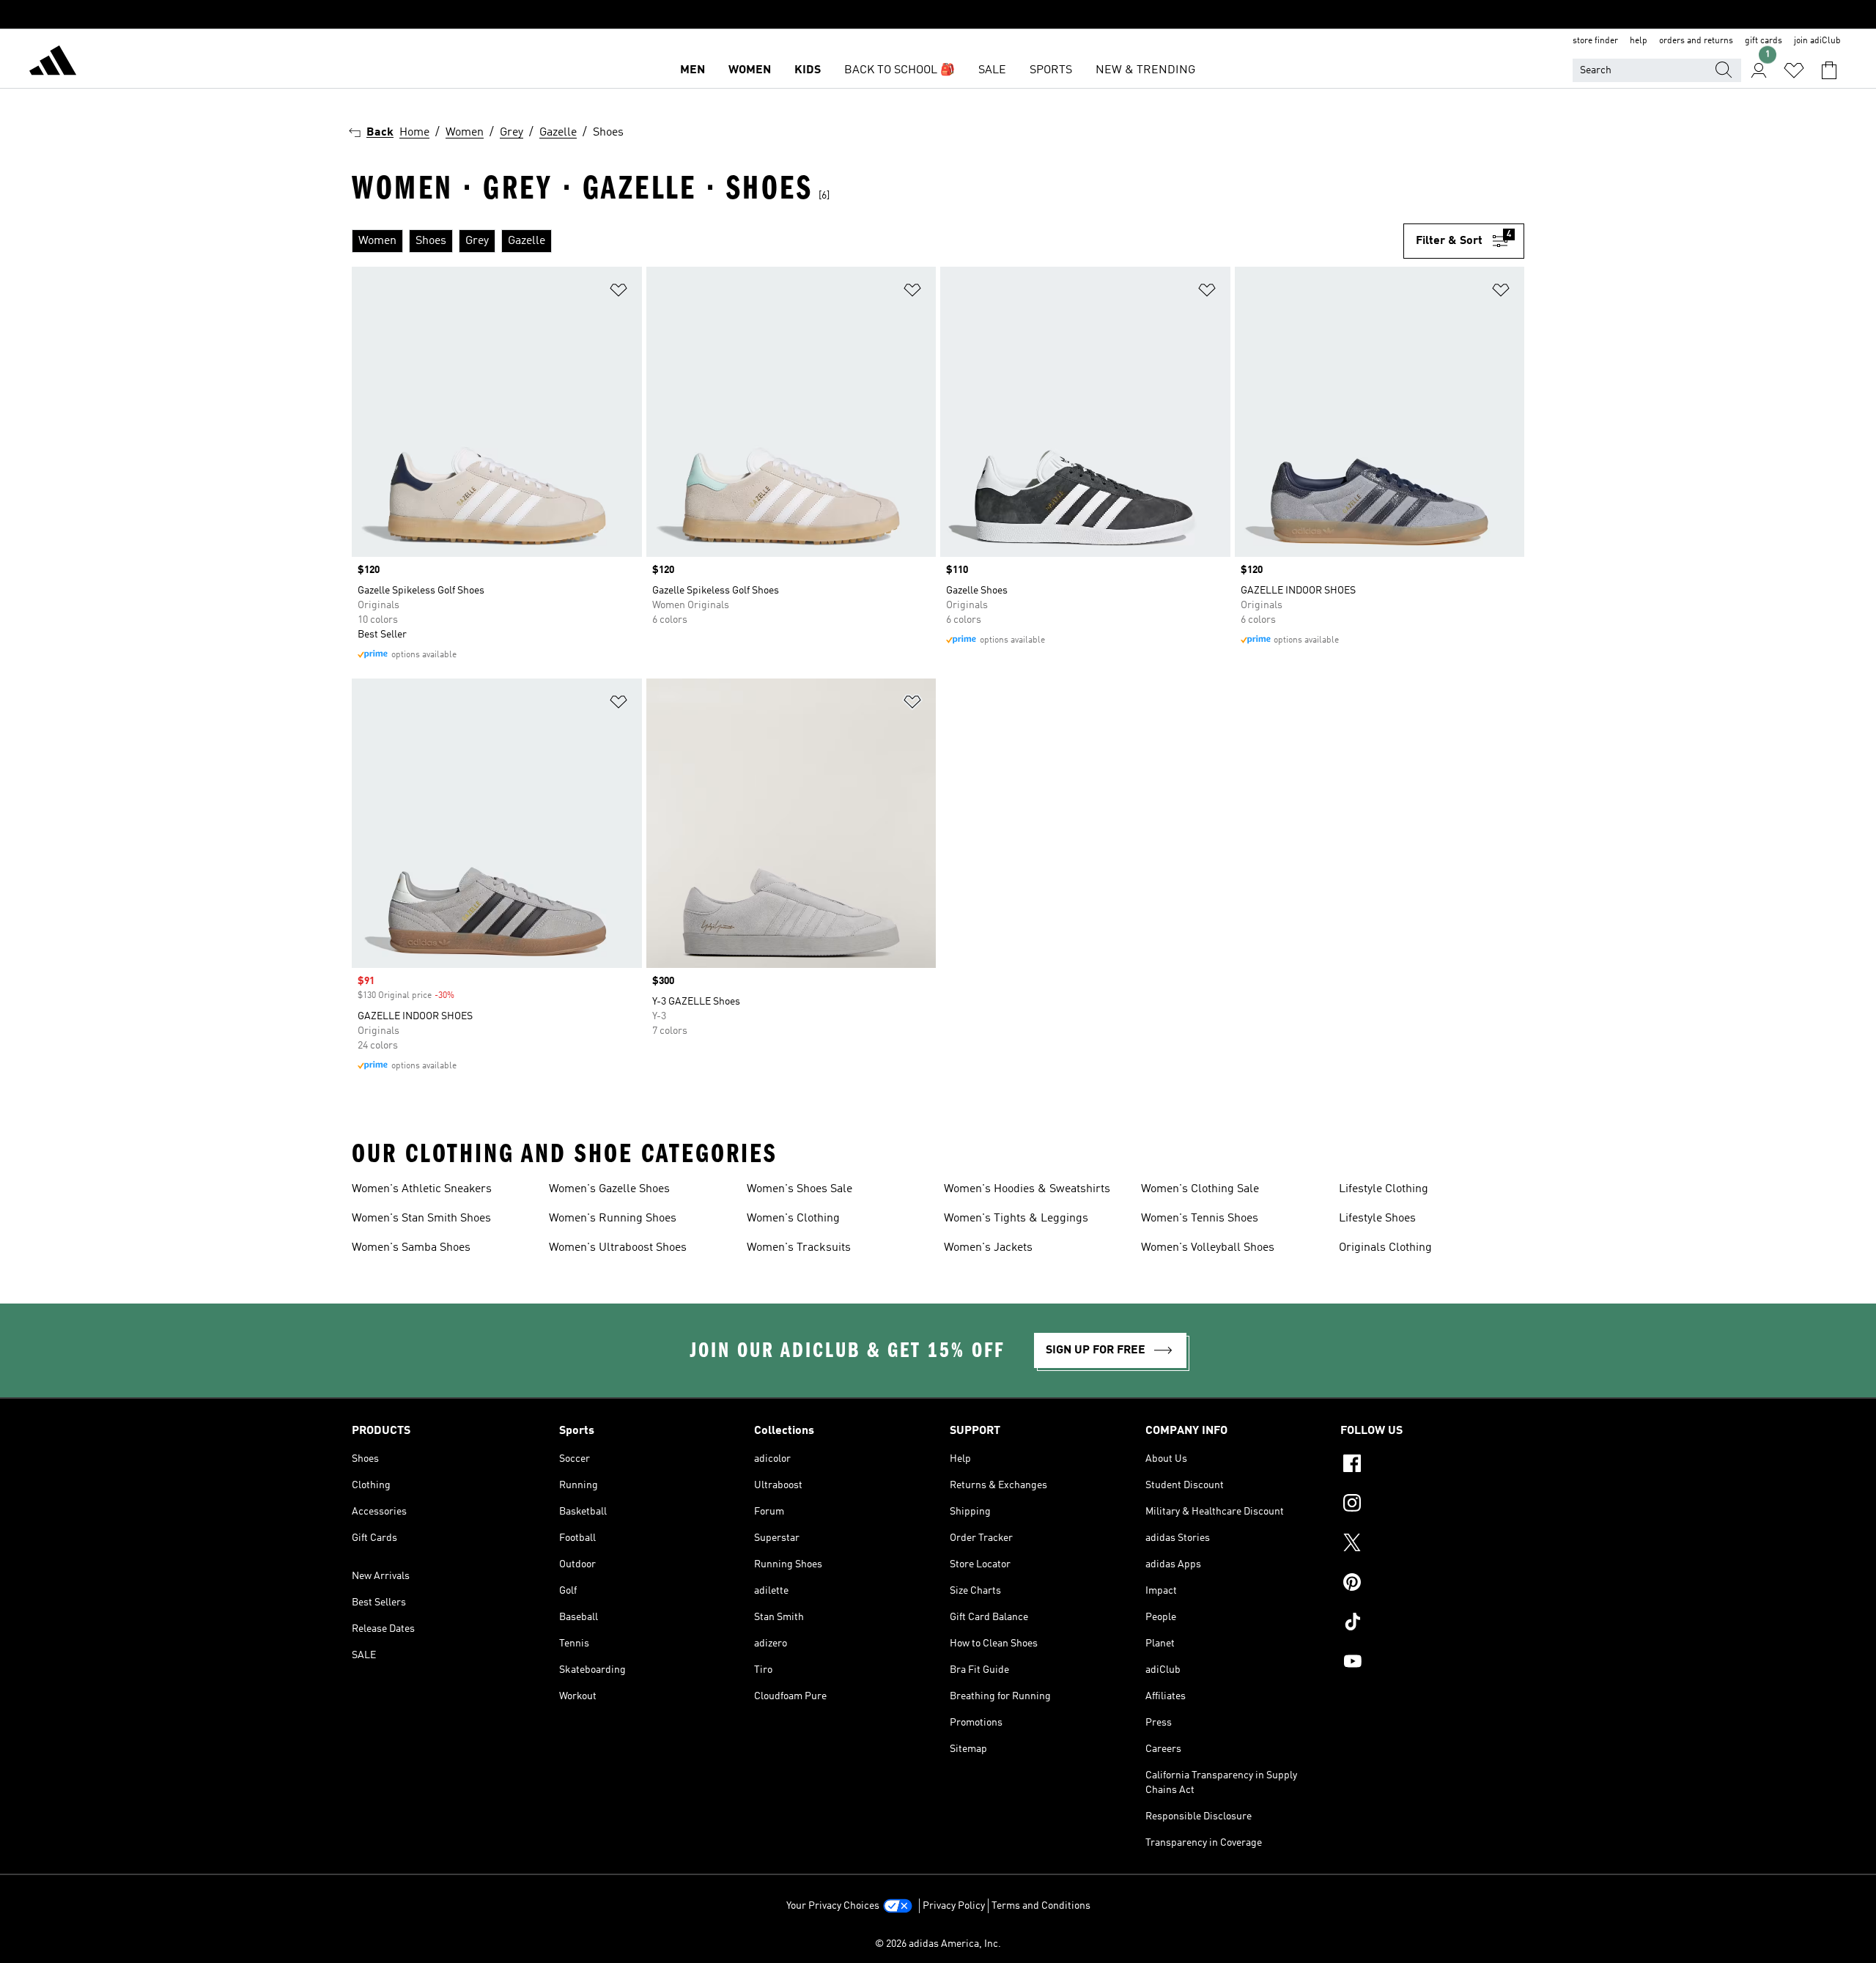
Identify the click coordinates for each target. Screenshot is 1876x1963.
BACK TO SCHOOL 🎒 (900, 70)
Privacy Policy (954, 1906)
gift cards (1764, 41)
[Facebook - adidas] (1432, 1465)
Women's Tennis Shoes (1200, 1219)
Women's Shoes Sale (799, 1189)
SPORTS (1051, 70)
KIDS (808, 70)
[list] (878, 241)
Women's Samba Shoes (411, 1248)
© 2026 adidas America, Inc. (938, 1944)
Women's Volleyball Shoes (1208, 1248)
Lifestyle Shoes (1377, 1219)
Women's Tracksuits (799, 1248)
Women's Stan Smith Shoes (421, 1219)
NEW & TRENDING (1145, 70)
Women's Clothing (793, 1219)
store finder (1595, 41)
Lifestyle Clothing (1384, 1189)
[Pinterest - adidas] (1432, 1584)
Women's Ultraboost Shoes (618, 1248)
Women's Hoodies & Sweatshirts (1027, 1189)
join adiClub (1817, 41)
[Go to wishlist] (1794, 70)
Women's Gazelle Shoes (609, 1189)
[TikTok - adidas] (1432, 1624)
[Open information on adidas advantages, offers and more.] (938, 15)
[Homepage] (53, 63)
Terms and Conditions (1041, 1906)
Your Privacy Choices (833, 1906)
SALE (992, 70)
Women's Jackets (988, 1248)
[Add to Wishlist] (618, 293)
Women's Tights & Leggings (1016, 1219)
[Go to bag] (1829, 70)
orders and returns (1696, 41)
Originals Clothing (1385, 1248)
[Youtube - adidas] (1432, 1663)
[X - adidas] (1432, 1545)
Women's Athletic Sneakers (422, 1189)
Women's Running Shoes (613, 1219)
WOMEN (750, 70)
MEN (693, 70)
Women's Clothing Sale (1200, 1189)
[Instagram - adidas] (1432, 1505)
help (1639, 41)
